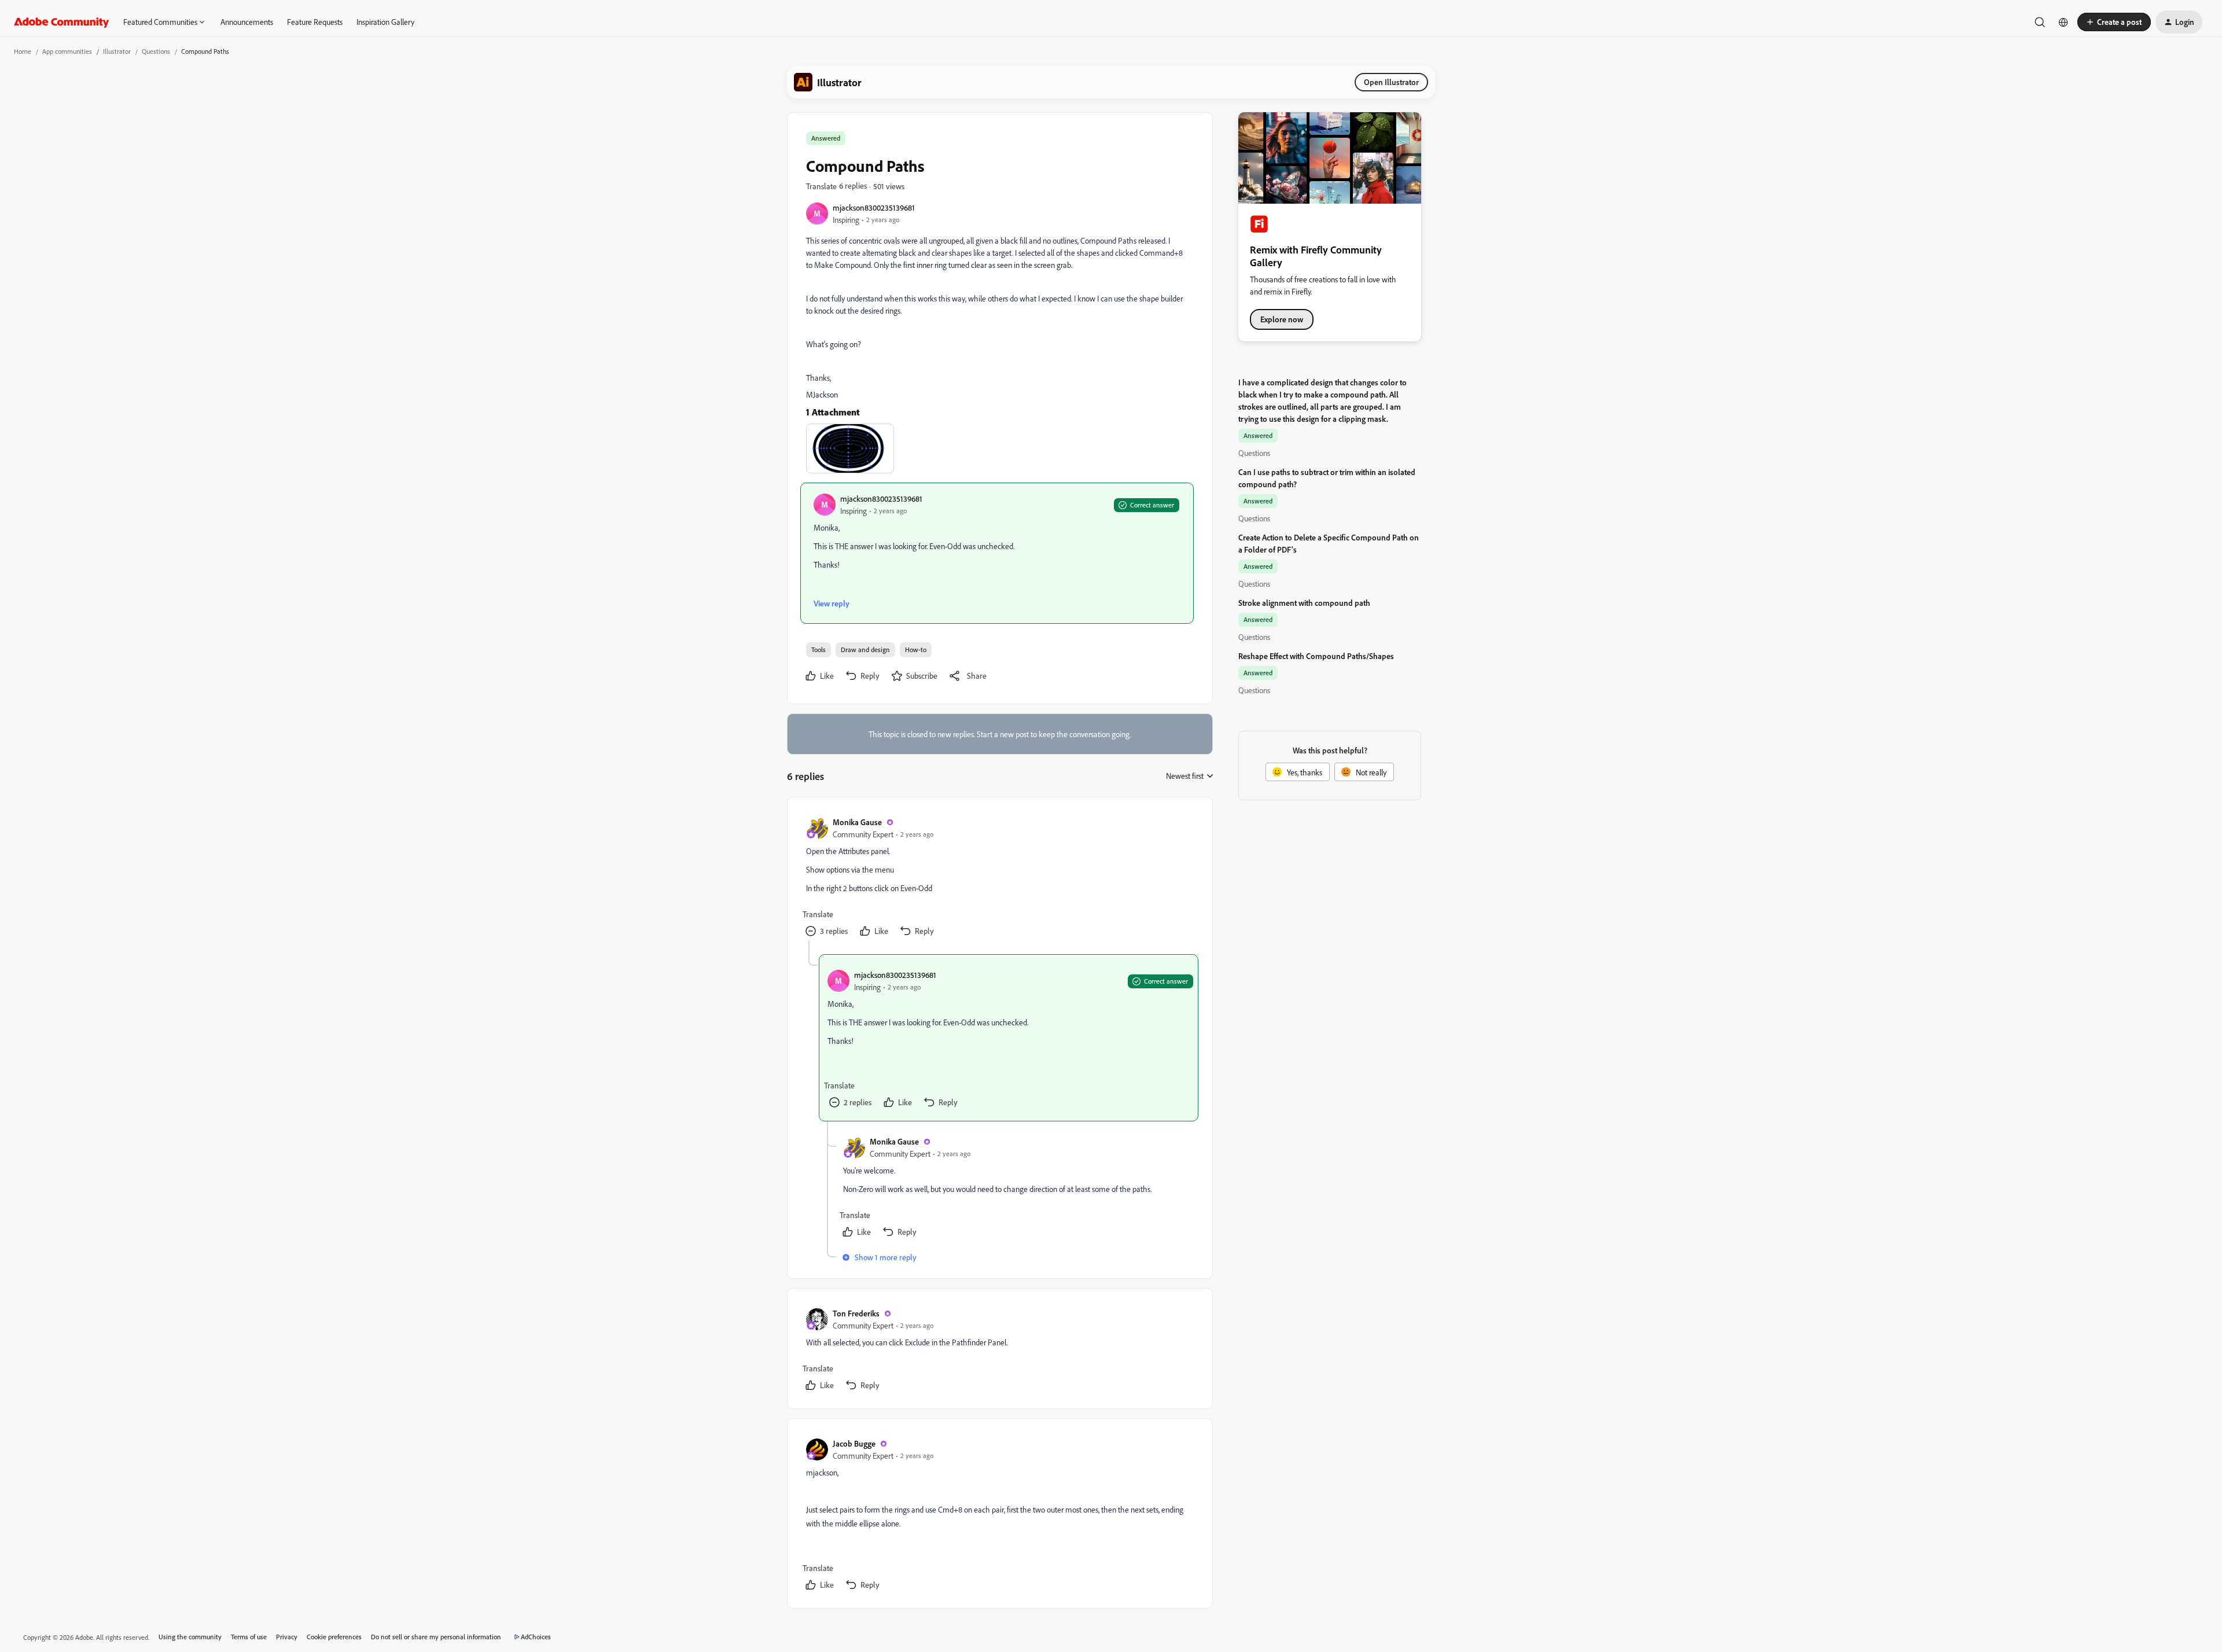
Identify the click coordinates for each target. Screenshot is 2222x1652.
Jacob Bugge (854, 1443)
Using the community (190, 1637)
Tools (818, 650)
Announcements (247, 22)
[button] (2114, 22)
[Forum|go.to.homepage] (62, 22)
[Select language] (2063, 22)
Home (23, 51)
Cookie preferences (334, 1637)
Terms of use (249, 1637)
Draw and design (865, 650)
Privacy (287, 1637)
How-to (916, 650)
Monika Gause (857, 822)
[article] (999, 878)
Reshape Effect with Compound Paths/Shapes (1316, 656)
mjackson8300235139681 (874, 207)
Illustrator (117, 51)
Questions (156, 51)
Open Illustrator (1391, 82)
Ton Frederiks (856, 1313)
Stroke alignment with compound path (1304, 603)
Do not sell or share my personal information (436, 1637)
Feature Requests (315, 22)
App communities (67, 51)
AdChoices (536, 1637)
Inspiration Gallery (385, 22)
